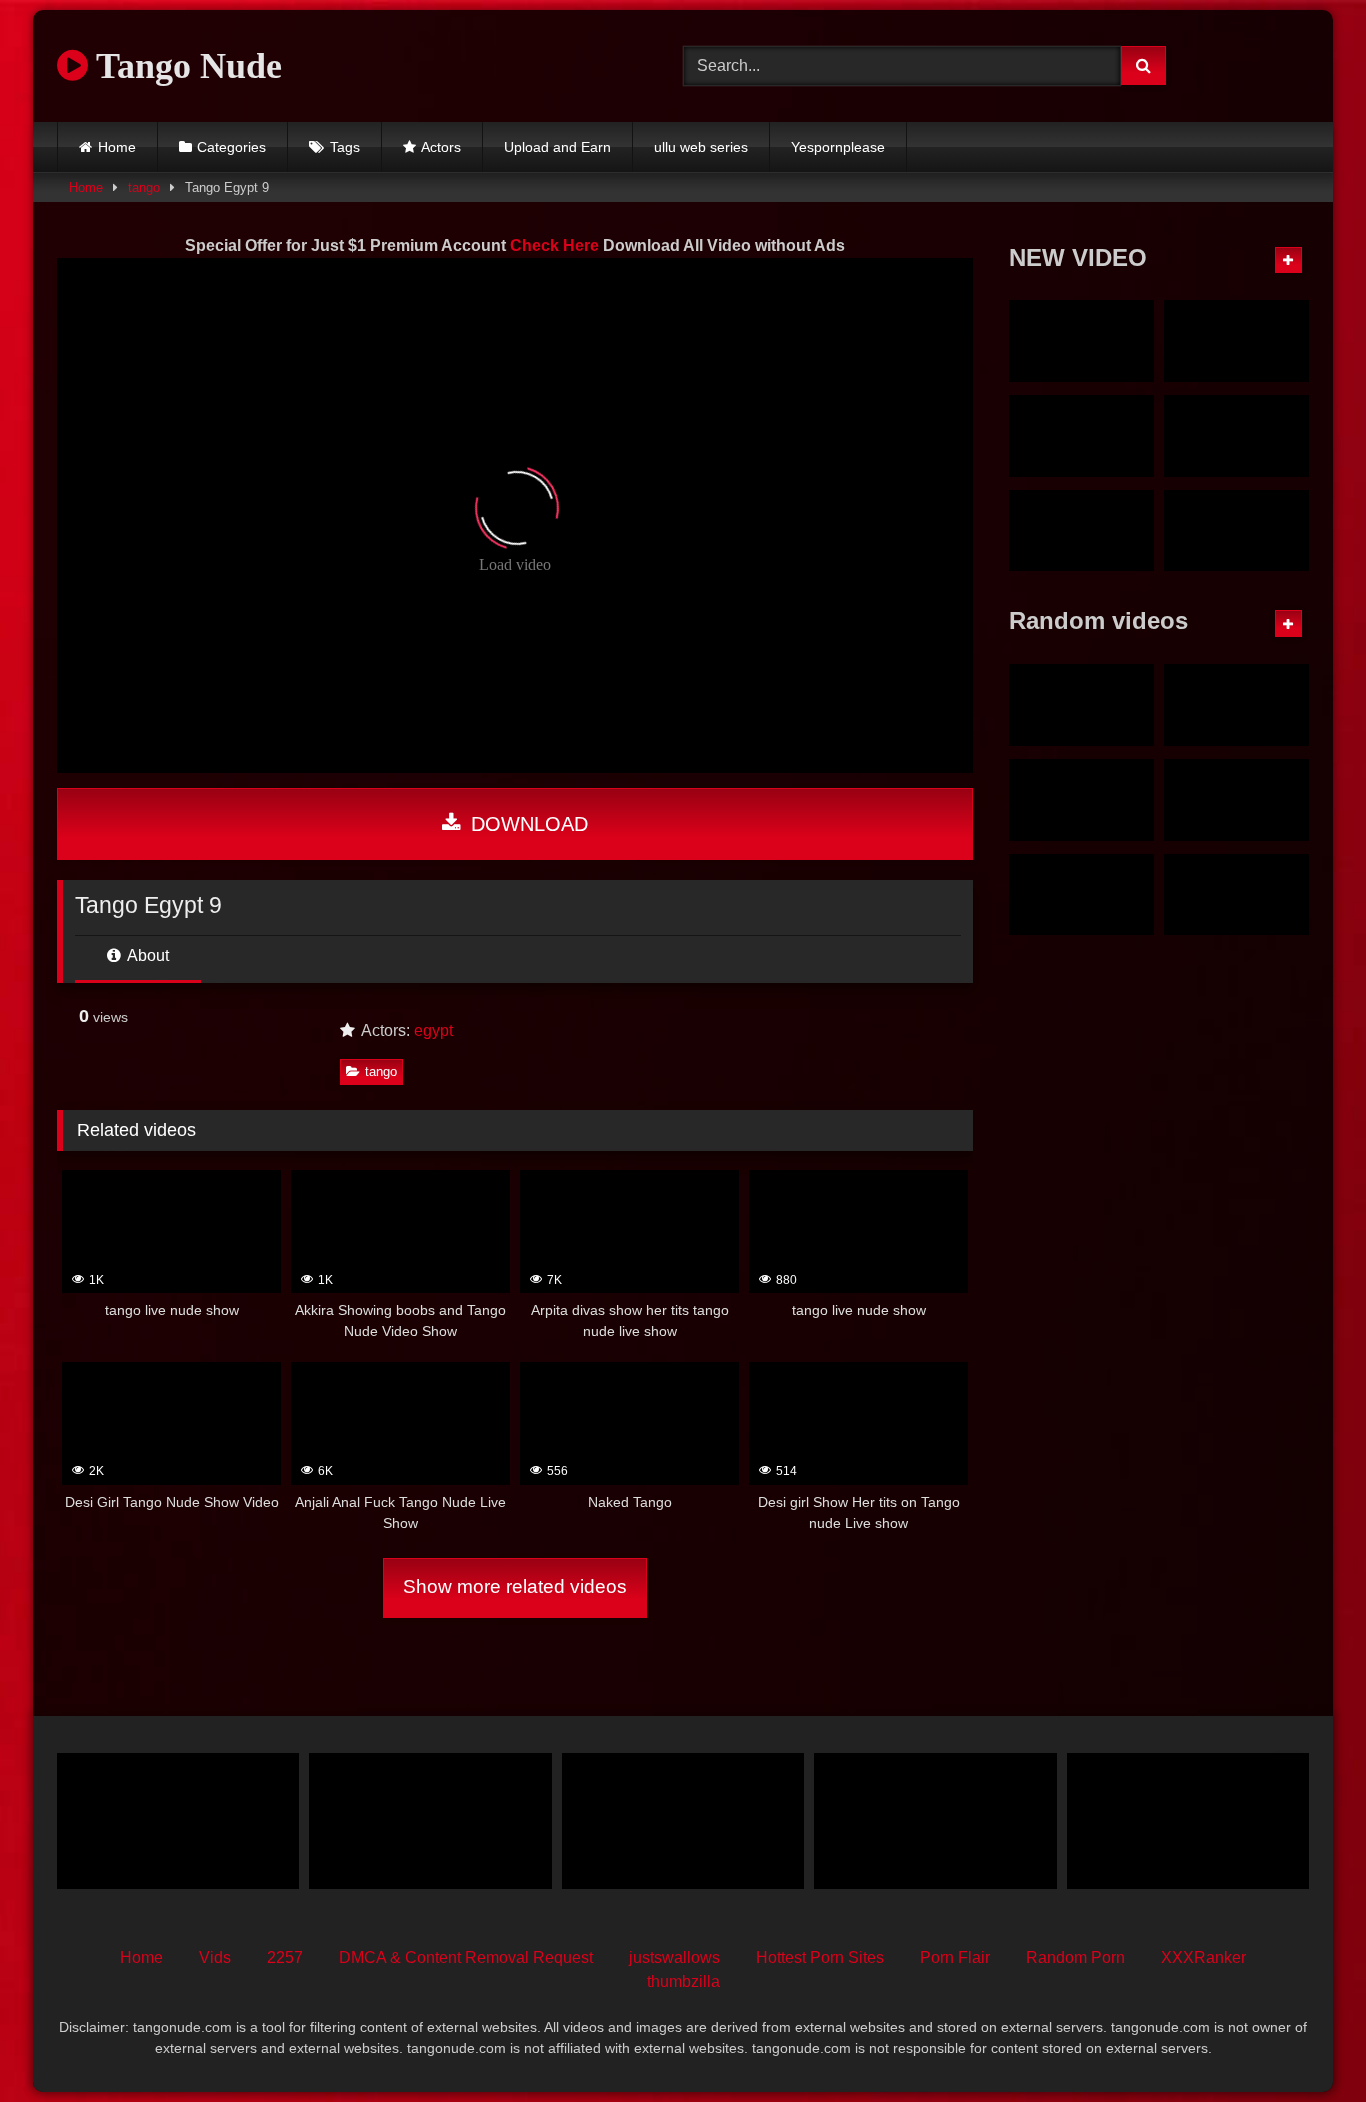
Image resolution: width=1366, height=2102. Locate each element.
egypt (433, 1030)
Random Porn (1075, 1957)
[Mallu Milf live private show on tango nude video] (1236, 436)
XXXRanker (1203, 1957)
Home (117, 147)
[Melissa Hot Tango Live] (178, 1821)
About (146, 955)
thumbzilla (683, 1981)
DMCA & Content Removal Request (466, 1957)
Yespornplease (838, 147)
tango (144, 187)
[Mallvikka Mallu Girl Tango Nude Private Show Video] (1236, 531)
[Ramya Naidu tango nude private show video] (1081, 531)
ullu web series (701, 147)
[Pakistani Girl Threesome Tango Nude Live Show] (1188, 1821)
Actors (441, 147)
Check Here (554, 245)
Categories (231, 147)
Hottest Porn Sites (820, 1957)
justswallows (674, 1957)
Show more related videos (515, 1586)
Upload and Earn (557, 147)
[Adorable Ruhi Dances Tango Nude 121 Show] (1236, 800)
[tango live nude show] (1081, 800)
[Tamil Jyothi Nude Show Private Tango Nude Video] (1236, 341)
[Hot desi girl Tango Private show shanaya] (430, 1821)
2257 (285, 1957)
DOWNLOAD (526, 824)
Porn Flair (955, 1957)
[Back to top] (1304, 2042)
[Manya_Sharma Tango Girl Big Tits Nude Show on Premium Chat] (1236, 705)
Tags (345, 147)
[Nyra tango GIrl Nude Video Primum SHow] (1081, 341)
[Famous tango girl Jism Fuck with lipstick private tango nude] (1081, 436)
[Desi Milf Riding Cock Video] (1081, 705)
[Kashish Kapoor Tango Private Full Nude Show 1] (1236, 895)
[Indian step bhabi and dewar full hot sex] (935, 1821)
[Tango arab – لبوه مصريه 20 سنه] (683, 1821)
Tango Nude (185, 66)
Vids (215, 1957)
